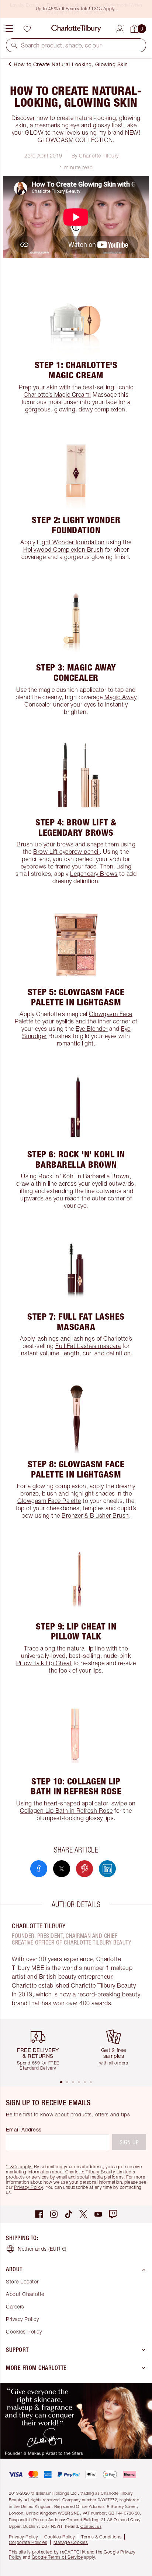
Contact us (91, 2526)
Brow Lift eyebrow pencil (66, 852)
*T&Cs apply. (19, 2167)
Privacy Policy (29, 2187)
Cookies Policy (24, 2331)
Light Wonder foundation (71, 542)
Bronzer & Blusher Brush (95, 1515)
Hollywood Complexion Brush (63, 549)
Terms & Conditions (101, 2537)
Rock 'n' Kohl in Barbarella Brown (84, 1176)
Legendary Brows (94, 874)
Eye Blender (92, 1029)
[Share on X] (62, 1869)
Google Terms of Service (57, 2557)
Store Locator (22, 2281)
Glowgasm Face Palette (49, 1501)
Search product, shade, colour (61, 45)
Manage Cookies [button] (71, 2542)
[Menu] (9, 29)
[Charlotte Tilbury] (76, 29)
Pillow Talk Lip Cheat (44, 1663)
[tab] (61, 2082)
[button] (14, 45)
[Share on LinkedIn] (107, 1869)
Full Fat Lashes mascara (88, 1346)
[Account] (120, 28)
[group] (41, 2049)
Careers (15, 2306)
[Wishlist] (27, 29)
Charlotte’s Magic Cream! (57, 394)
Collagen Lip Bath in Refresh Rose (66, 1811)
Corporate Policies (28, 2542)
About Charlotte (25, 2294)
